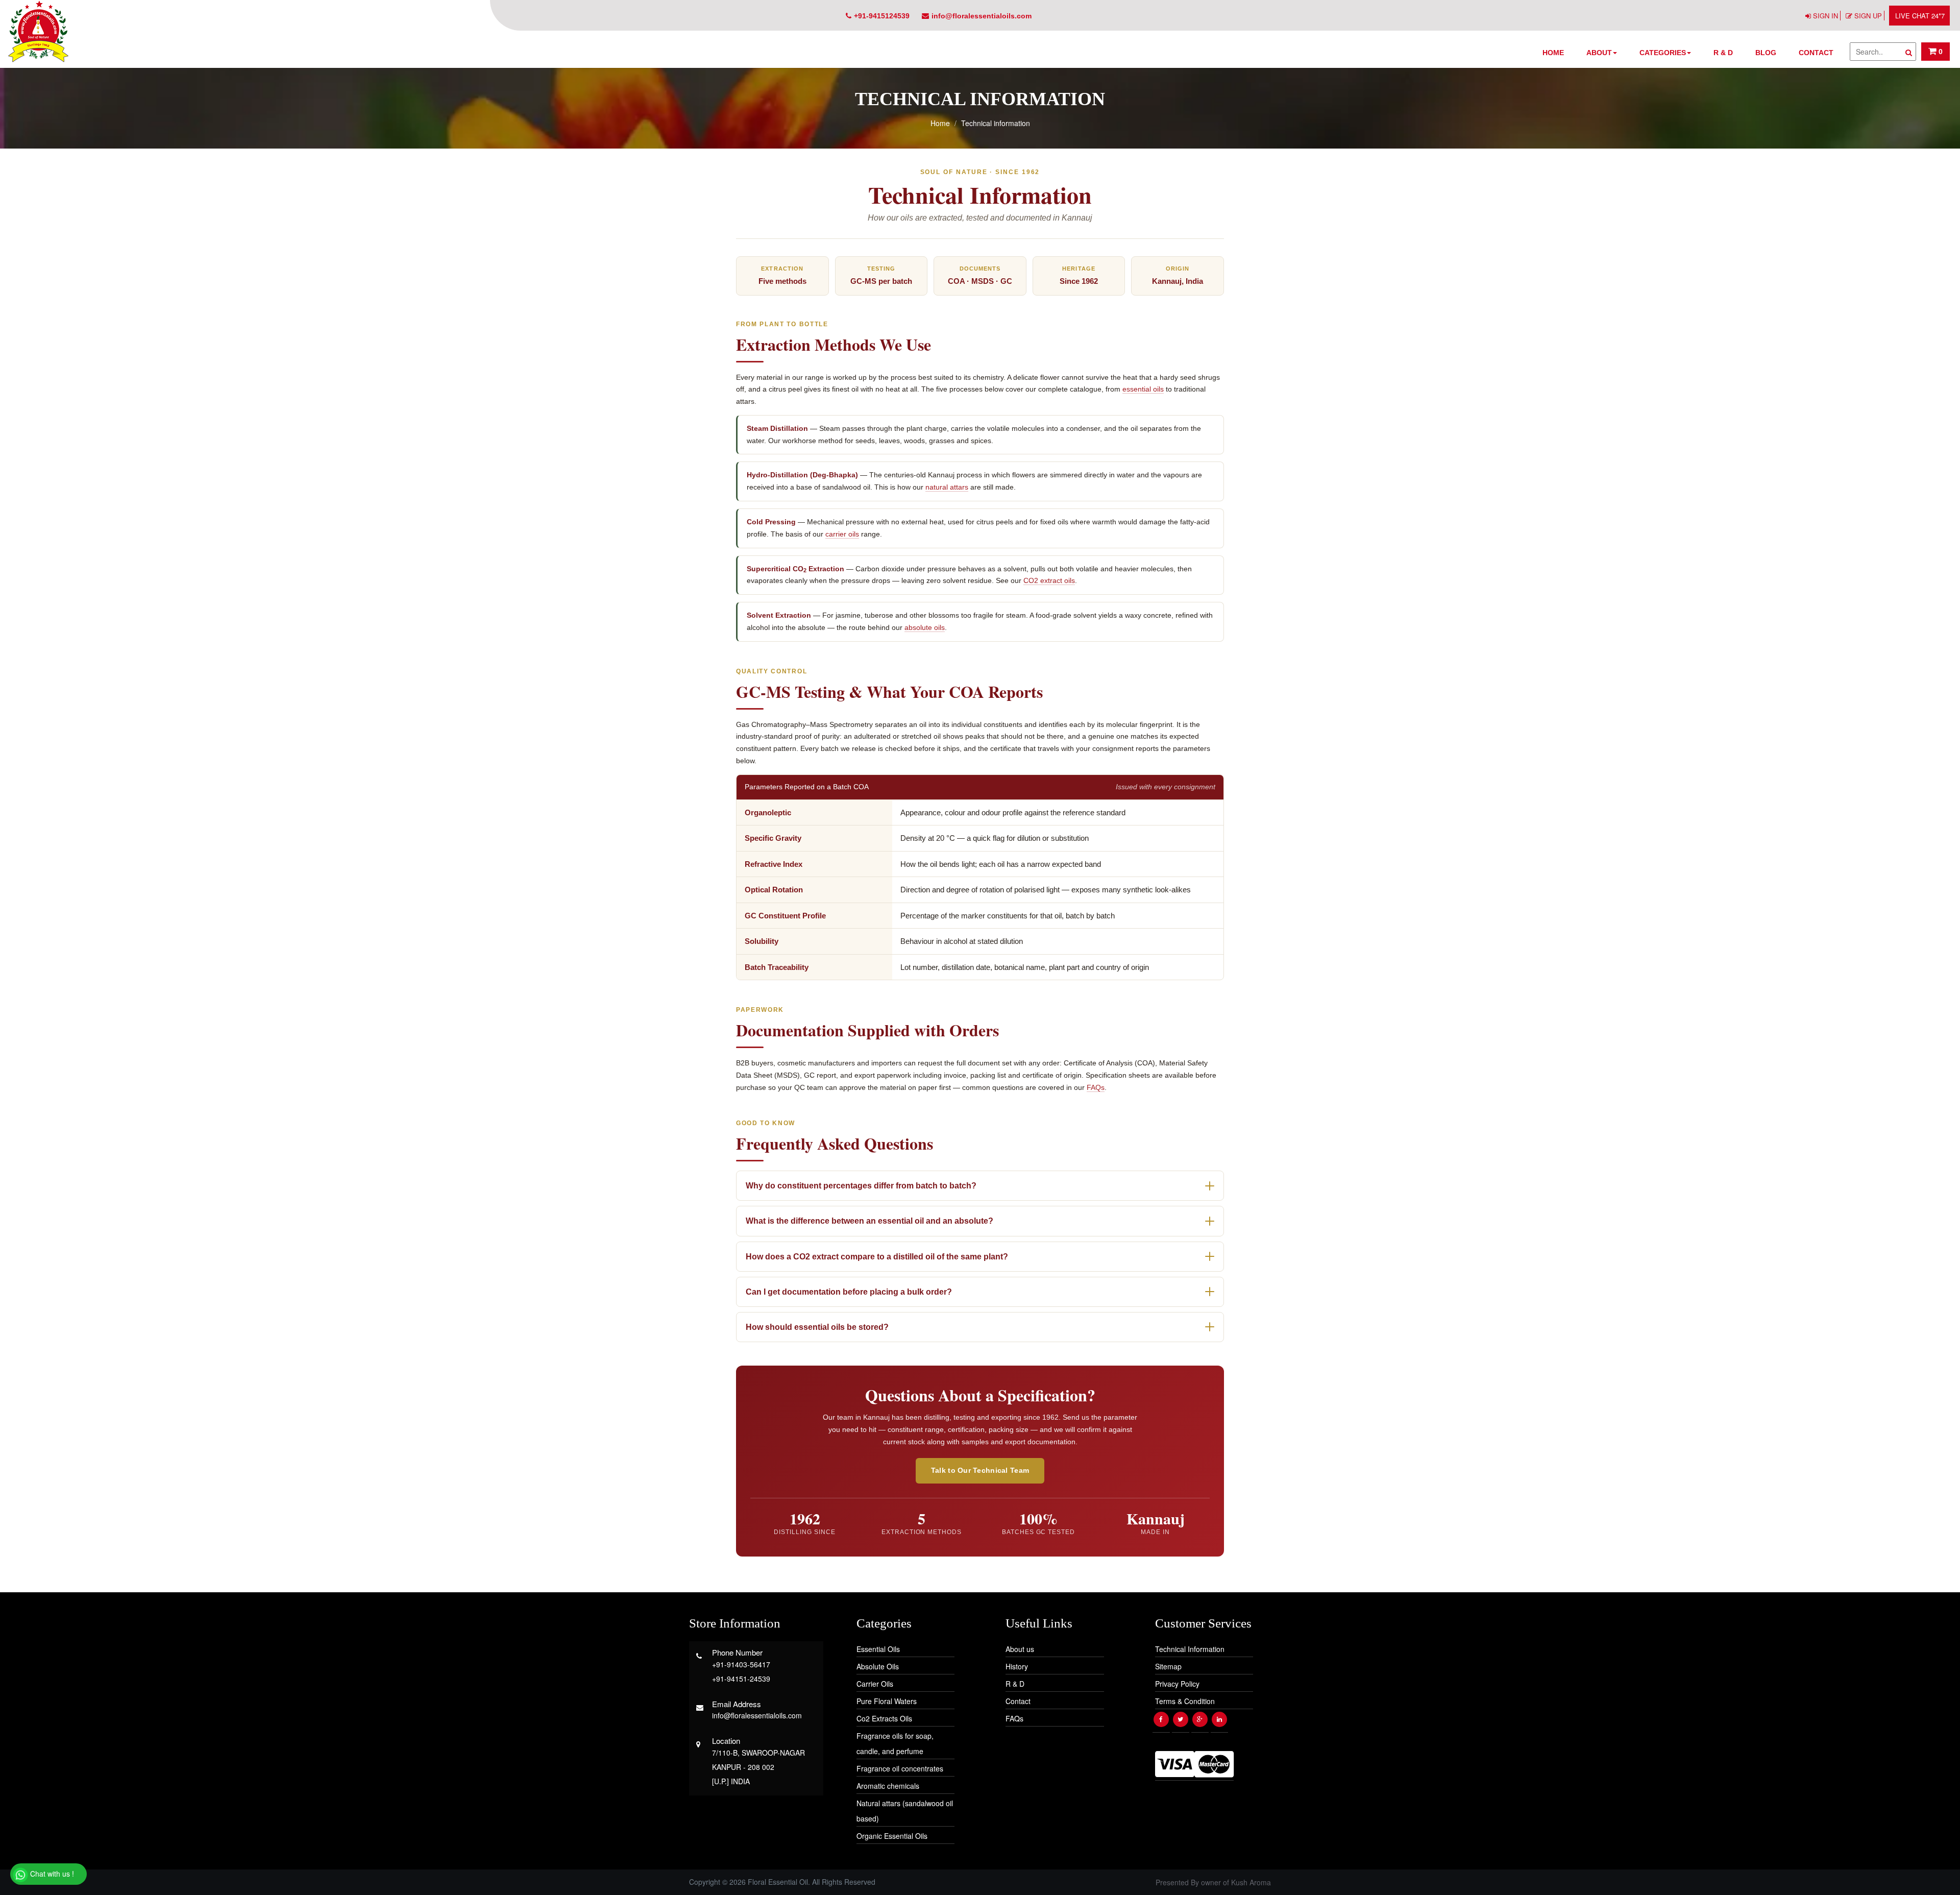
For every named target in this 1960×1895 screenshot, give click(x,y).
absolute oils (925, 627)
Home (1553, 53)
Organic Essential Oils (892, 1836)
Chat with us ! (51, 1874)
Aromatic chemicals (888, 1786)
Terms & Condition (1185, 1701)
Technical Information (1190, 1649)
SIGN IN (1826, 16)
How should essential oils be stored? (817, 1327)
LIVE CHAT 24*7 (1920, 16)
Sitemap (1168, 1666)
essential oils (1143, 389)
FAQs (1096, 1087)
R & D (1723, 53)
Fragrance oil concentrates (900, 1768)
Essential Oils (878, 1649)
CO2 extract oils (1049, 580)
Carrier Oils (875, 1684)
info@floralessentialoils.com (982, 16)
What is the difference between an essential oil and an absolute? (869, 1221)
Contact (1816, 53)
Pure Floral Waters (887, 1701)
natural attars (947, 487)
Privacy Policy (1177, 1684)
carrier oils (842, 534)
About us (1020, 1649)
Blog (1766, 53)
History (1017, 1666)
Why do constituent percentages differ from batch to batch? (861, 1186)
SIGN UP (1868, 16)
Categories (1663, 53)
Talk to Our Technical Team (980, 1470)
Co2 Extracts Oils (884, 1718)
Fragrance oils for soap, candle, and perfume (895, 1743)
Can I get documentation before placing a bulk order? (849, 1292)
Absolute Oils (878, 1666)
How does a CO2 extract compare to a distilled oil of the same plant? (877, 1257)
